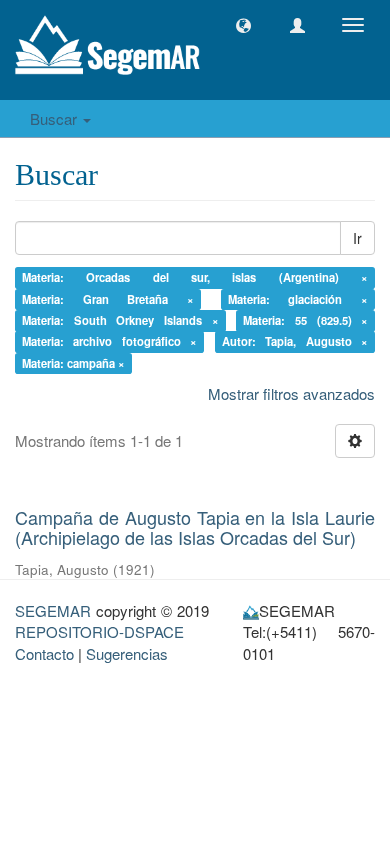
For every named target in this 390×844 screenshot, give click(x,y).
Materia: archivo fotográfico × (110, 342)
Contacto (44, 653)
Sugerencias (127, 653)
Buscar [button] (55, 118)
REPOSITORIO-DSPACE (99, 631)
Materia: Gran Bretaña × (108, 299)
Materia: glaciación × (298, 299)
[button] (243, 25)
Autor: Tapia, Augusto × (295, 342)
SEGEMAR (53, 610)
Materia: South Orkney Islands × (120, 320)
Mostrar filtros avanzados (291, 393)
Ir (357, 238)
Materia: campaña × (73, 363)
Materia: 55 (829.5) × (305, 320)
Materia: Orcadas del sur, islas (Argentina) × (195, 277)
